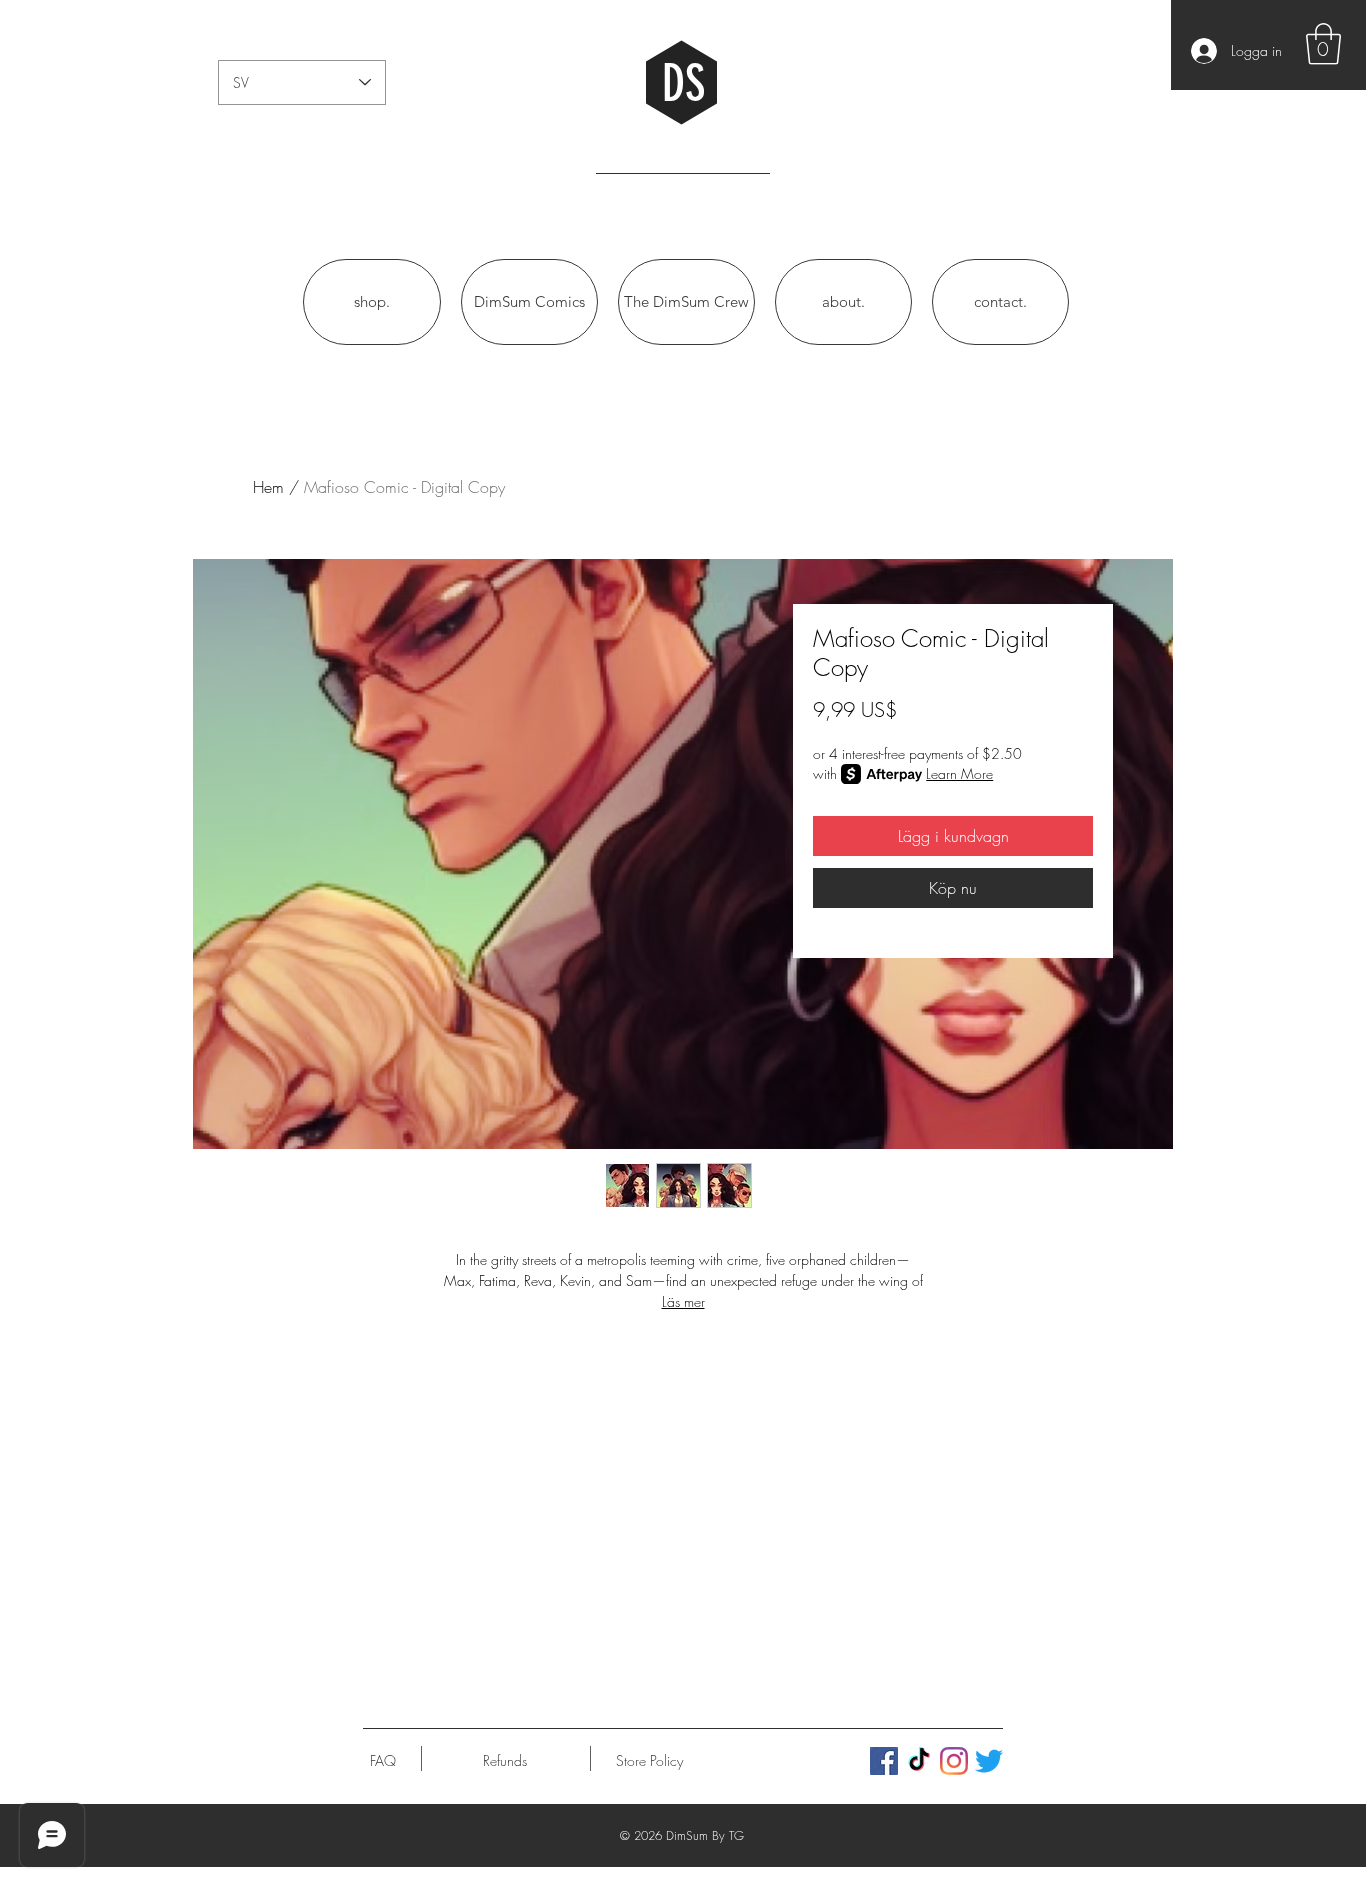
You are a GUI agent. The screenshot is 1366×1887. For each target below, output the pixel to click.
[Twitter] (989, 1761)
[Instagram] (954, 1761)
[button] (1323, 44)
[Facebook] (884, 1761)
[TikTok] (919, 1761)
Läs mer (683, 1301)
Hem (268, 487)
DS (683, 84)
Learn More (959, 773)
